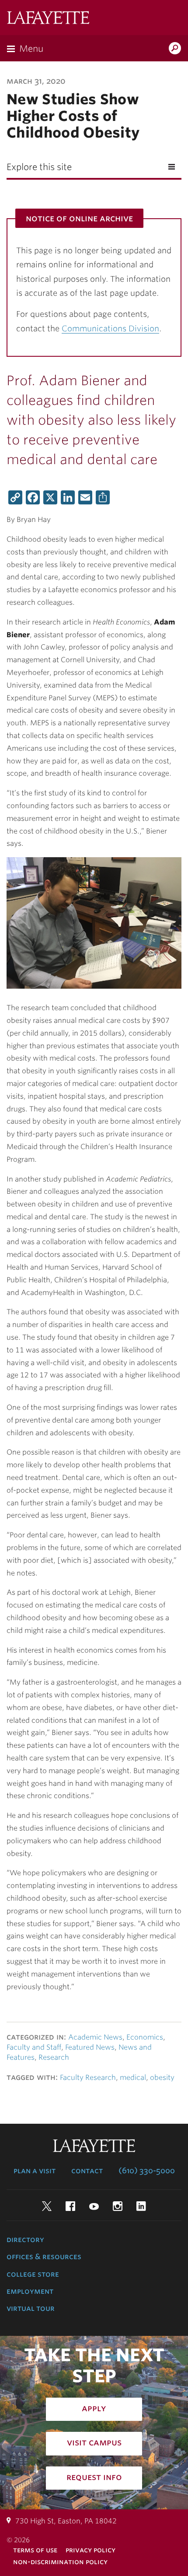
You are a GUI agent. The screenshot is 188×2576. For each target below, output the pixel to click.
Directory (25, 2239)
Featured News (90, 2047)
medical (133, 2077)
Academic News (95, 2037)
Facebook (70, 2206)
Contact (87, 2171)
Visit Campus (94, 2442)
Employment (30, 2291)
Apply (94, 2408)
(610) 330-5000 (147, 2171)
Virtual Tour (31, 2308)
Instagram (118, 2206)
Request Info (94, 2477)
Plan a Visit (35, 2171)
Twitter (47, 2206)
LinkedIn (141, 2206)
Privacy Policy (91, 2550)
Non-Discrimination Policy (60, 2562)
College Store (33, 2274)
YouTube (94, 2206)
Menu (31, 49)
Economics (145, 2037)
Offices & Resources (44, 2257)
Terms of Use (35, 2550)
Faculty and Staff (34, 2047)
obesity (162, 2077)
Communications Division (110, 328)
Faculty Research (88, 2077)
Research (54, 2057)
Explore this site (39, 167)
